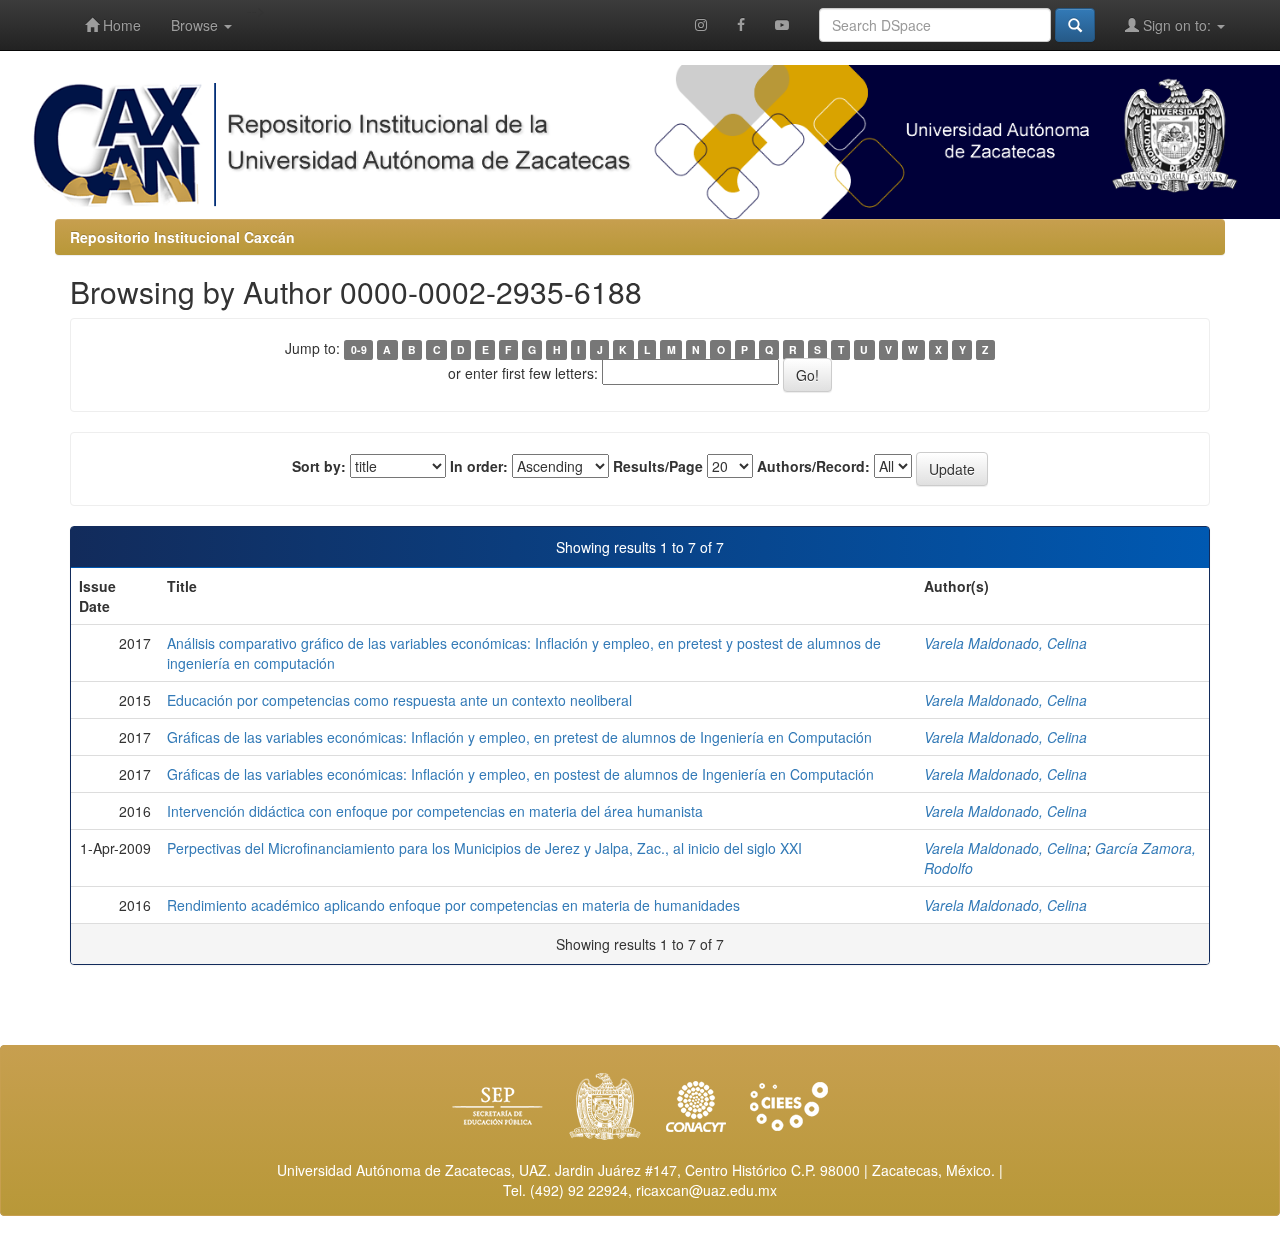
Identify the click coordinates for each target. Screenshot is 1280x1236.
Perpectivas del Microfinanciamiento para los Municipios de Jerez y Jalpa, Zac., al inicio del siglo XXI (484, 848)
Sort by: (319, 466)
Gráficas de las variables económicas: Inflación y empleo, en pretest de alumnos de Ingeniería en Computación (519, 737)
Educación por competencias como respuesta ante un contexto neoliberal (399, 700)
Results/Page (658, 466)
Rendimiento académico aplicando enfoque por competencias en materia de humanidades (453, 905)
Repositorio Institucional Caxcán (182, 237)
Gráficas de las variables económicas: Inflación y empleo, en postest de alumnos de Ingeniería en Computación (520, 774)
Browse (196, 25)
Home (120, 25)
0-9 (359, 349)
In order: (479, 466)
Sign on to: (1177, 25)
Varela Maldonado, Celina (1005, 643)
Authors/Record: (813, 466)
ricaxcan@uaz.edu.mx (706, 1190)
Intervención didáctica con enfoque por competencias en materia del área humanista (435, 811)
